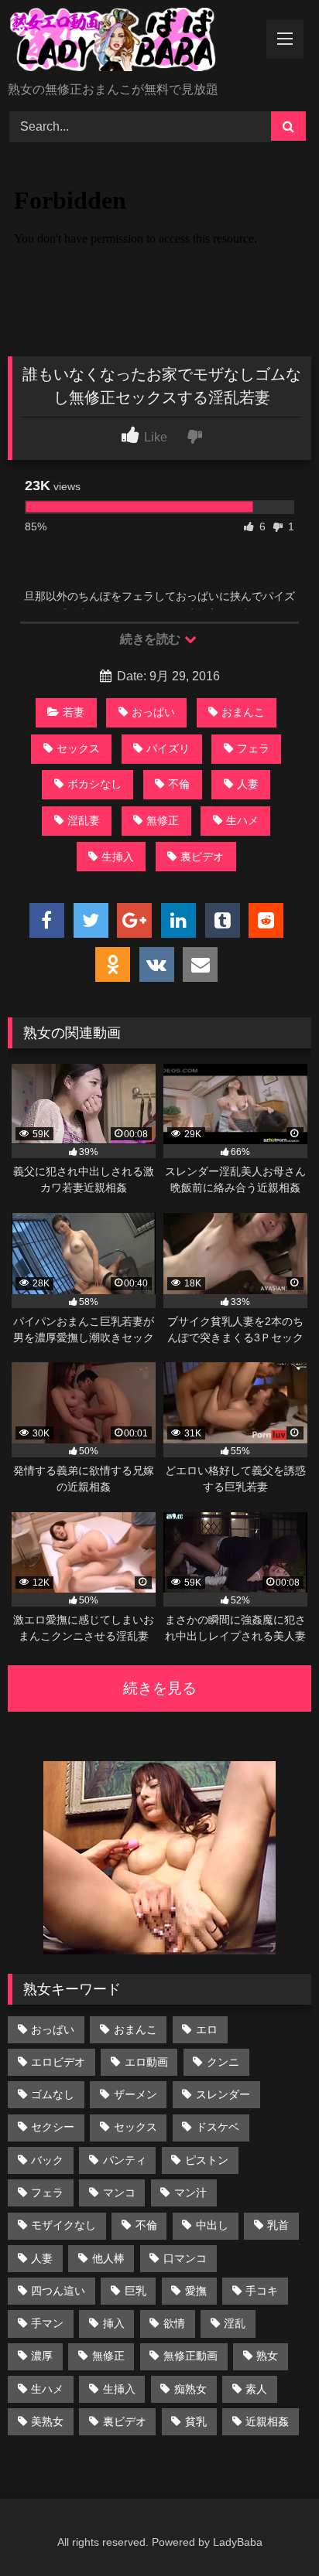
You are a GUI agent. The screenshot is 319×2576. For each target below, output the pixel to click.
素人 (256, 2389)
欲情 (174, 2323)
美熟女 (47, 2421)
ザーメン (135, 2094)
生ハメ (242, 820)
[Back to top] (271, 2530)
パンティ (125, 2160)
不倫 (179, 784)
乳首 (278, 2225)
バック (47, 2160)
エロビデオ (58, 2062)
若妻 (74, 712)
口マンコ (185, 2258)
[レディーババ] (131, 42)
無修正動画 (190, 2356)
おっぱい (153, 712)
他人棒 (108, 2258)
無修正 (163, 820)
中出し (212, 2225)
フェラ (253, 748)
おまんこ (243, 712)
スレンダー (223, 2094)
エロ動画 (146, 2062)
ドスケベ (218, 2127)
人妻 (248, 784)
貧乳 (196, 2421)
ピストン (207, 2160)
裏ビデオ (202, 857)
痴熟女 (190, 2389)
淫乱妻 (84, 820)
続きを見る (160, 1688)
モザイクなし (63, 2225)
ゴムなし (53, 2094)
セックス (78, 748)
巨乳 (135, 2291)
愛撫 (196, 2291)
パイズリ (168, 748)
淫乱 (235, 2323)
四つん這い (58, 2291)
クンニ (223, 2062)
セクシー (53, 2127)
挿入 (114, 2323)
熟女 (267, 2356)
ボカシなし (94, 784)
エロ (207, 2029)
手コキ (262, 2291)
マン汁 (190, 2193)
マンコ (119, 2193)
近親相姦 (267, 2421)
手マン (47, 2323)
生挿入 (118, 857)
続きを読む (151, 639)
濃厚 (42, 2356)
